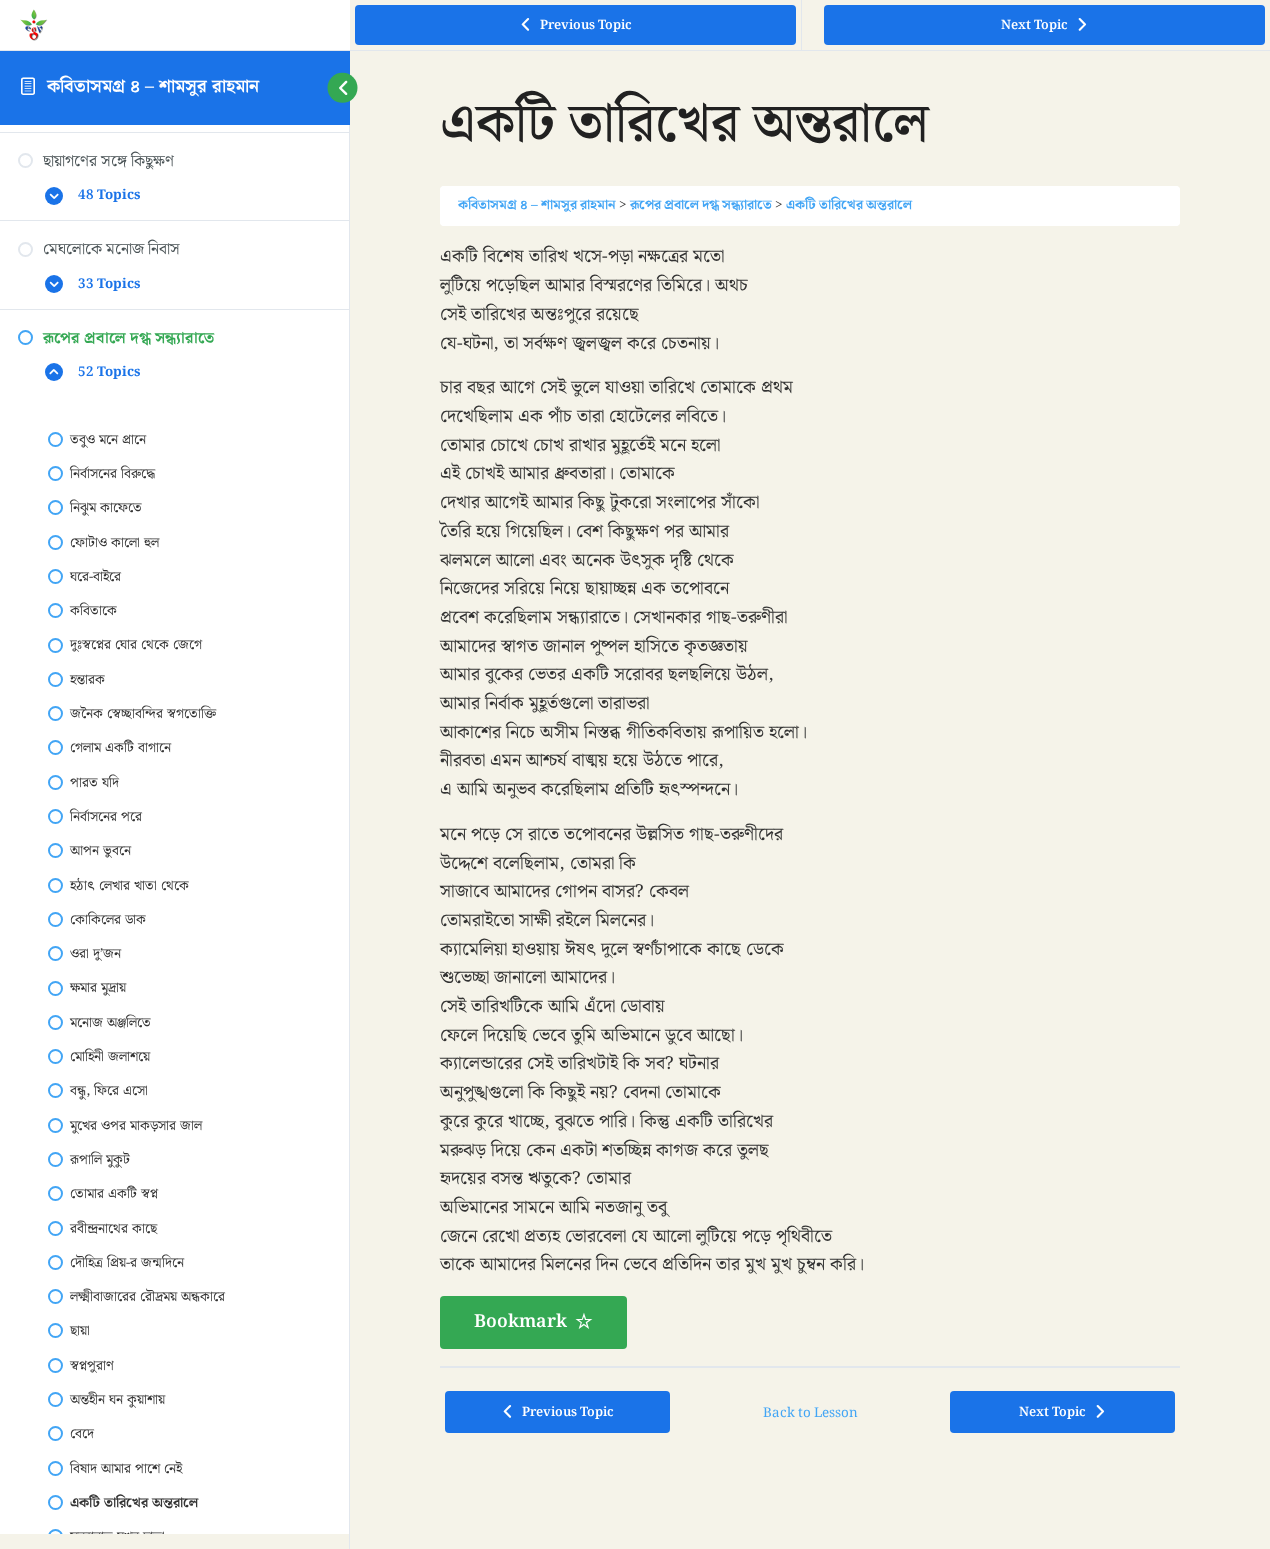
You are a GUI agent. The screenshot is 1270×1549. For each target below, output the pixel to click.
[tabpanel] (810, 795)
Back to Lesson (810, 1413)
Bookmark (520, 1321)
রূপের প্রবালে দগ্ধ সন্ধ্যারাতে (701, 205)
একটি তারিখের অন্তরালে (849, 205)
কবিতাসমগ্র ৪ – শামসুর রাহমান (153, 86)
